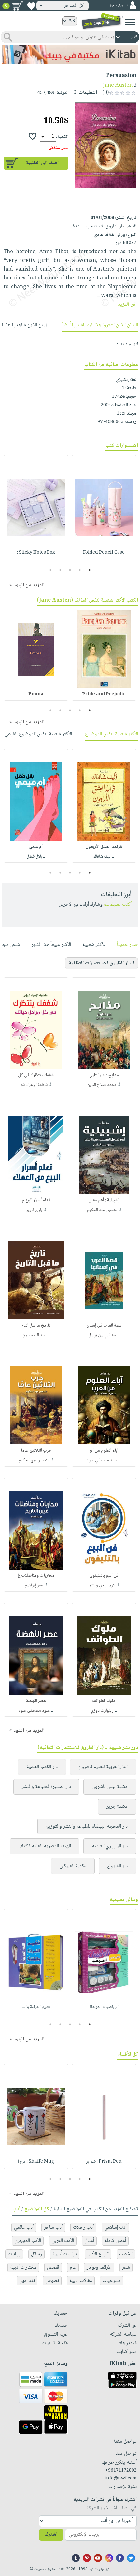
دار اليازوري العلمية (110, 1846)
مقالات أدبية (81, 2281)
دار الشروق (117, 1866)
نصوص (52, 2281)
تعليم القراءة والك (36, 2007)
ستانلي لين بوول (102, 1335)
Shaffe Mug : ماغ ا (36, 2162)
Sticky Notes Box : (36, 553)
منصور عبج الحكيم (34, 1460)
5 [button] (51, 570)
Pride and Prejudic (104, 694)
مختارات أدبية (23, 2267)
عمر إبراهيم (34, 1586)
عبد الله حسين (34, 1335)
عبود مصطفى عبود (34, 1711)
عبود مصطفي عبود (102, 1460)
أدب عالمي (24, 2227)
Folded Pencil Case (104, 553)
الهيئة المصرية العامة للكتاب (45, 1846)
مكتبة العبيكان (73, 1866)
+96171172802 (121, 2471)
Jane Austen (118, 86)
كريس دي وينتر (102, 1586)
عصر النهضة (36, 1701)
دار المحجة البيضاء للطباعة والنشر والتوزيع (87, 1826)
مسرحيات (112, 2281)
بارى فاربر (34, 1210)
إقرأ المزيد (127, 305)
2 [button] (80, 570)
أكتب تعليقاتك (118, 905)
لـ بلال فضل (36, 857)
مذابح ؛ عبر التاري (104, 1075)
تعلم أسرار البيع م (36, 1200)
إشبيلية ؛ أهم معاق (104, 1200)
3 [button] (70, 570)
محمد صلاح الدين (102, 1085)
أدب (16, 2209)
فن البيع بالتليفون (104, 1576)
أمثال (89, 2241)
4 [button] (60, 570)
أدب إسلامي (115, 2227)
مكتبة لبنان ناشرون (110, 1787)
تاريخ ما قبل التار (36, 1326)
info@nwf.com (121, 2479)
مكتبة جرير (117, 1807)
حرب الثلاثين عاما (36, 1451)
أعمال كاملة (115, 2241)
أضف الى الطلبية (42, 163)
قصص (53, 2267)
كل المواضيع (37, 2209)
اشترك (51, 2535)
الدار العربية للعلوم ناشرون (103, 1767)
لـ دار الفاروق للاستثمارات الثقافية (102, 963)
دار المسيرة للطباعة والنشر (46, 1787)
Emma (36, 694)
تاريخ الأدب (98, 2254)
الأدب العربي (63, 2241)
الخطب (126, 2254)
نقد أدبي (27, 2281)
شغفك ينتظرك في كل (36, 1075)
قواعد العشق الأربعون (104, 847)
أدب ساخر (53, 2227)
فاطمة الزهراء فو (34, 1085)
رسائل (36, 2254)
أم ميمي (36, 847)
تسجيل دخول (118, 6)
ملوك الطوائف (104, 1701)
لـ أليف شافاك (104, 857)
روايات (14, 2254)
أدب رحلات (83, 2227)
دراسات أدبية (65, 2254)
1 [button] (90, 570)
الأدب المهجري (28, 2241)
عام (73, 2267)
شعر (126, 2267)
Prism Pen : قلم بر (104, 2162)
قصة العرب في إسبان (104, 1326)
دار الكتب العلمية (42, 1767)
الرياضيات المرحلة (104, 2007)
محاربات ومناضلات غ (36, 1576)
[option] (104, 508)
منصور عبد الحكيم (102, 1210)
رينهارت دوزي (102, 1711)
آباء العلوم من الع (104, 1451)
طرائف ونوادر (99, 2267)
